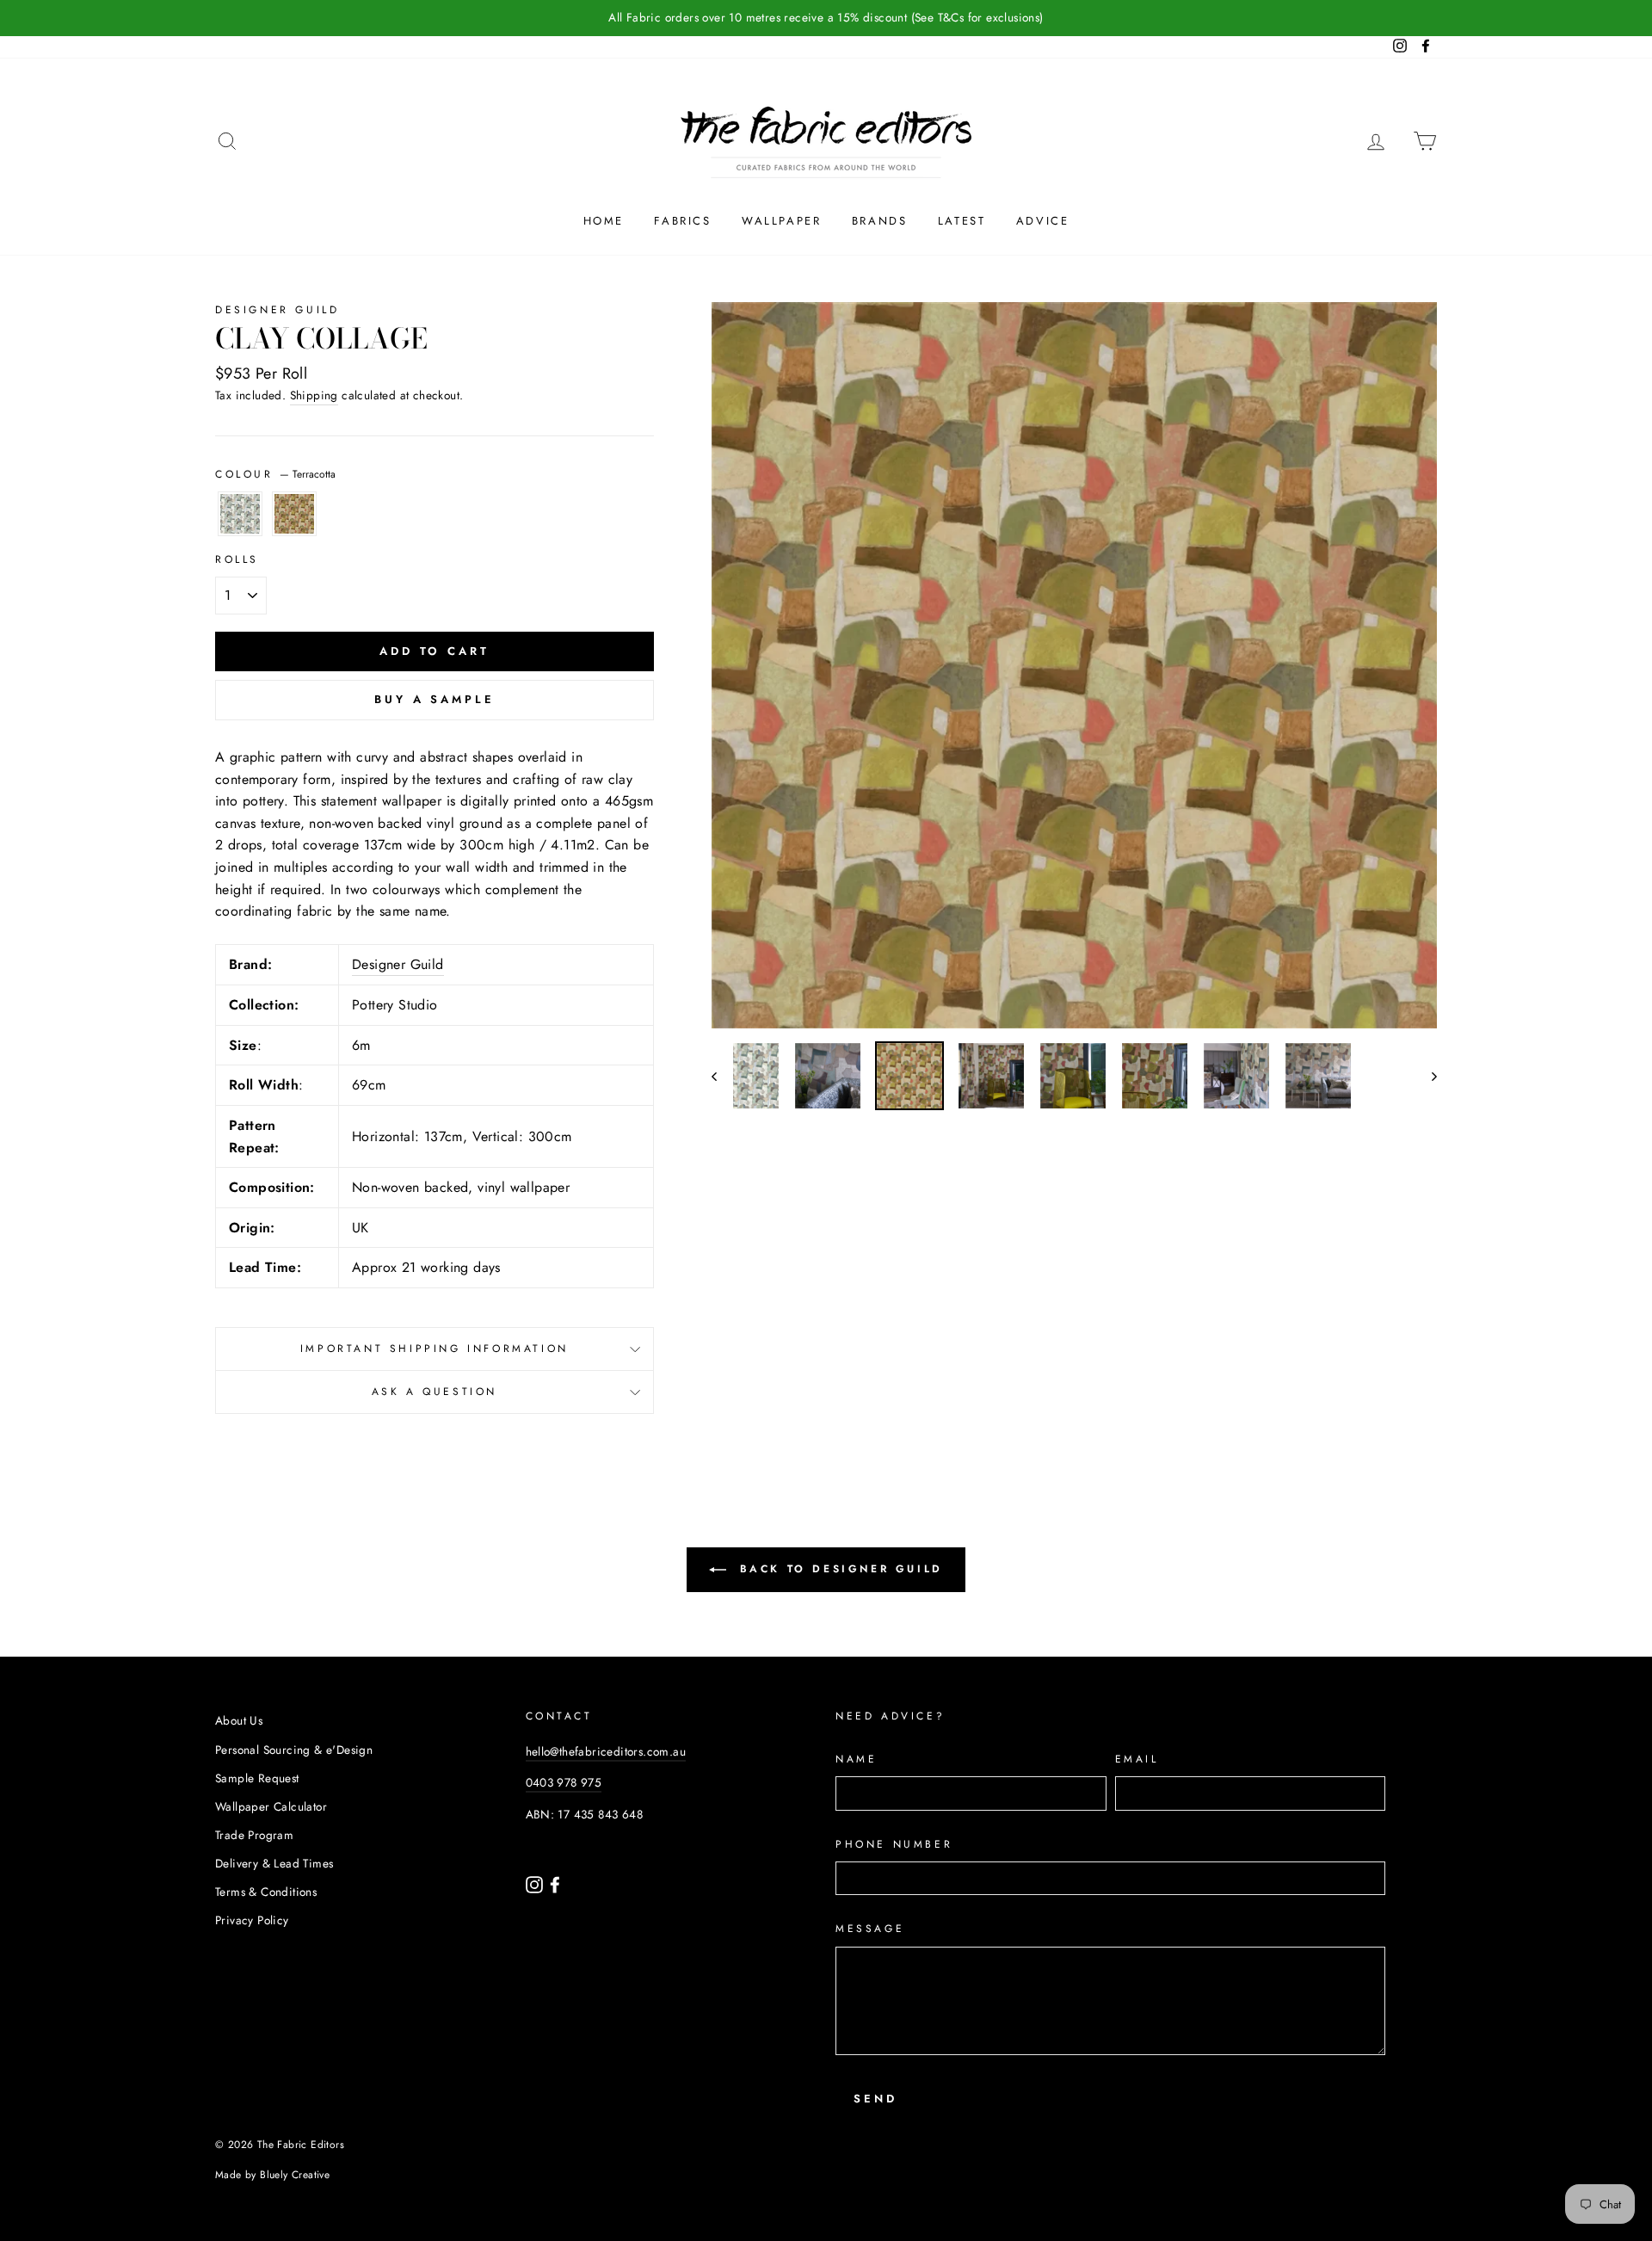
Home (604, 221)
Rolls (237, 559)
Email (1137, 1759)
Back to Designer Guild (838, 1569)
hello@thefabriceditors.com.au (606, 1751)
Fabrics (682, 221)
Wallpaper (781, 221)
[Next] (1426, 1076)
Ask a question (435, 1392)
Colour (275, 474)
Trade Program (254, 1835)
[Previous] (722, 1076)
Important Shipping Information (435, 1349)
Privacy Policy (252, 1920)
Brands (880, 221)
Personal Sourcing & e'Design (294, 1750)
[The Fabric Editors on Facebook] (555, 1883)
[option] (826, 18)
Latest (962, 221)
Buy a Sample (435, 699)
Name (856, 1759)
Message (870, 1929)
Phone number (894, 1844)
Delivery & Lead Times (274, 1863)
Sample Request (257, 1778)
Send (875, 2099)
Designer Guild (277, 310)
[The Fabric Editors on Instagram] (536, 1883)
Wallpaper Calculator (271, 1806)
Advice (1043, 221)
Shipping (314, 395)
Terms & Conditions (266, 1892)
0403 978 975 (564, 1782)
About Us (239, 1720)
